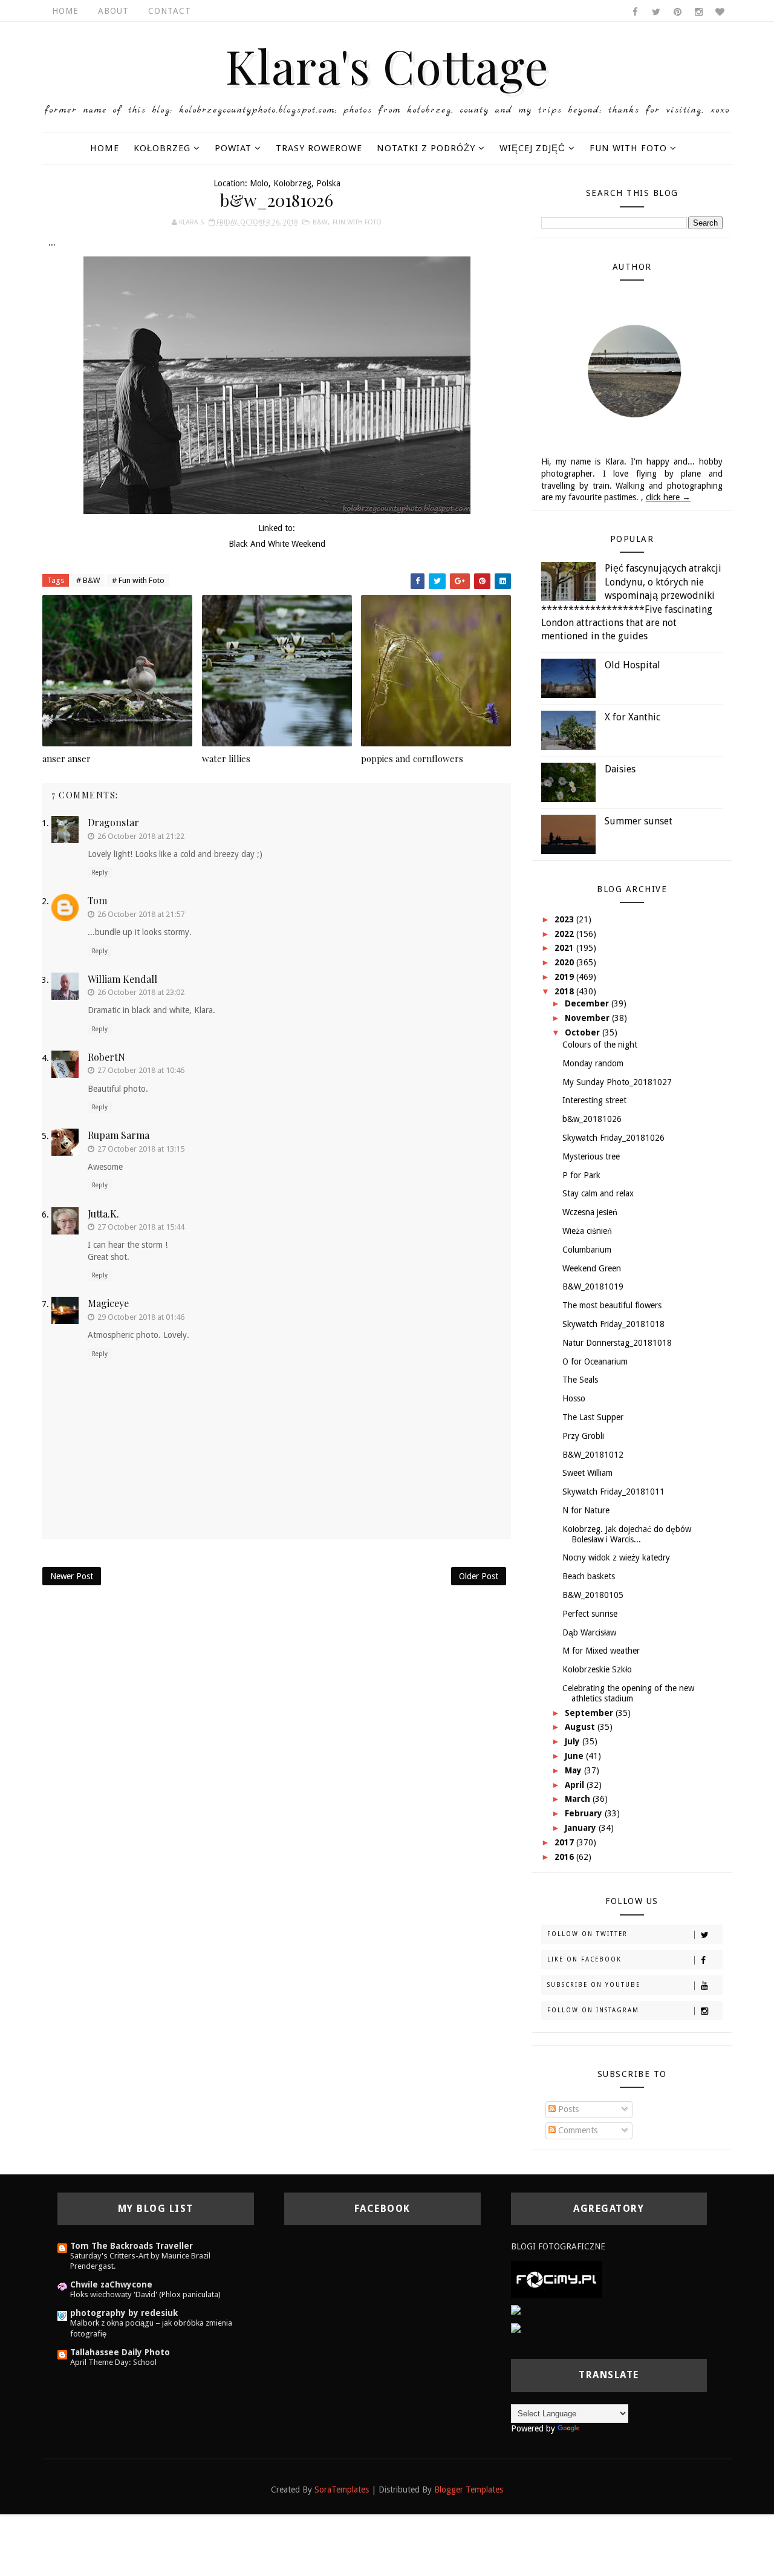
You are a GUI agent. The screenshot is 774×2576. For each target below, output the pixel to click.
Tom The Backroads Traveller (132, 2246)
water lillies (226, 758)
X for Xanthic (633, 717)
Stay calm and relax (598, 1193)
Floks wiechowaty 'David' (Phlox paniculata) (145, 2294)
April (576, 1785)
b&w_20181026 (592, 1119)
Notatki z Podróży (426, 148)
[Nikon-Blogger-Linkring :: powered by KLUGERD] (606, 2329)
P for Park (581, 1175)
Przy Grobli (583, 1436)
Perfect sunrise (590, 1614)
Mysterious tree (591, 1156)
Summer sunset (639, 821)
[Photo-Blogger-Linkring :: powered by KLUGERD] (606, 2310)
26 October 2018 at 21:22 (141, 836)
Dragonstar (113, 822)
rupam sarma (119, 1135)
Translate (599, 2428)
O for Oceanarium (595, 1361)
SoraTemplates (342, 2490)
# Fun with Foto (138, 580)
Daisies (620, 769)
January (582, 1828)
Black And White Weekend (277, 544)
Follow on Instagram (593, 2010)
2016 (565, 1857)
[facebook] (635, 12)
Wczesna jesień (590, 1212)
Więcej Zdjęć (532, 148)
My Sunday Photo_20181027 (617, 1082)
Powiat (233, 148)
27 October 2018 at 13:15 (141, 1149)
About (113, 11)
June (575, 1756)
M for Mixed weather (601, 1651)
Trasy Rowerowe (319, 148)
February (585, 1813)
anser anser (67, 758)
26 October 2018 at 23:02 (141, 992)
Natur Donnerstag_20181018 (617, 1343)
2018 (565, 991)
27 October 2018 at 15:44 (141, 1227)
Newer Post (72, 1576)
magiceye (108, 1303)
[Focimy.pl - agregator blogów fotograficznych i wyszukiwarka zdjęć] (556, 2279)
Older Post (479, 1576)
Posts (567, 2109)
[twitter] (656, 12)
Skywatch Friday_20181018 (613, 1324)
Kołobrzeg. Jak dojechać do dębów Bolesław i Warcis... (627, 1534)
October (584, 1032)
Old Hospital (633, 665)
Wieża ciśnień (587, 1231)
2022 (565, 934)
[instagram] (698, 12)
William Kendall (122, 979)
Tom (97, 900)
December (588, 1003)
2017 (565, 1842)
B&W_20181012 (593, 1455)
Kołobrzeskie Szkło (597, 1669)
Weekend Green (592, 1268)
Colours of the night (600, 1045)
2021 (565, 948)
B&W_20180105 (593, 1595)
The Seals (580, 1380)
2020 (565, 962)
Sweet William (587, 1473)
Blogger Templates (469, 2490)
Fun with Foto (628, 148)
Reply (100, 872)
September (590, 1713)
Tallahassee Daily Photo (120, 2352)
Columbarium (587, 1250)
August (581, 1727)
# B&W (88, 580)
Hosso (574, 1398)
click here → (668, 497)
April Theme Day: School (113, 2362)
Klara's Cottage (387, 65)
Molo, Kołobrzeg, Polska (295, 183)
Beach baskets (589, 1576)
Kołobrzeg (162, 148)
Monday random (593, 1063)
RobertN (106, 1057)
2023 (565, 919)
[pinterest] (677, 12)
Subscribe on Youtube (594, 1985)
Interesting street (594, 1100)
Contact (170, 11)
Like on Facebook (584, 1959)
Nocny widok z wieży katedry (616, 1557)
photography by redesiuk (124, 2313)
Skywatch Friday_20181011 (613, 1492)
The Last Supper (593, 1417)
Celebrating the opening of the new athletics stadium (628, 1693)
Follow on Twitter (587, 1934)
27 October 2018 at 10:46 (141, 1070)
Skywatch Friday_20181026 (613, 1138)
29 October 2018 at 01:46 (141, 1317)
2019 (565, 977)
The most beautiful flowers (612, 1305)
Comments (577, 2130)
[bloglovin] (720, 12)
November (588, 1018)
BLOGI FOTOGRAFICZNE (558, 2246)
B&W (320, 222)
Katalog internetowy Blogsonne (569, 2347)
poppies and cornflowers (412, 758)
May (574, 1770)
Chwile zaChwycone (111, 2284)
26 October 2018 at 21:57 (141, 914)
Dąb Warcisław (589, 1632)
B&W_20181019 (593, 1286)
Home (65, 11)
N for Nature (586, 1510)
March (579, 1799)
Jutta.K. (103, 1214)
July (574, 1741)
